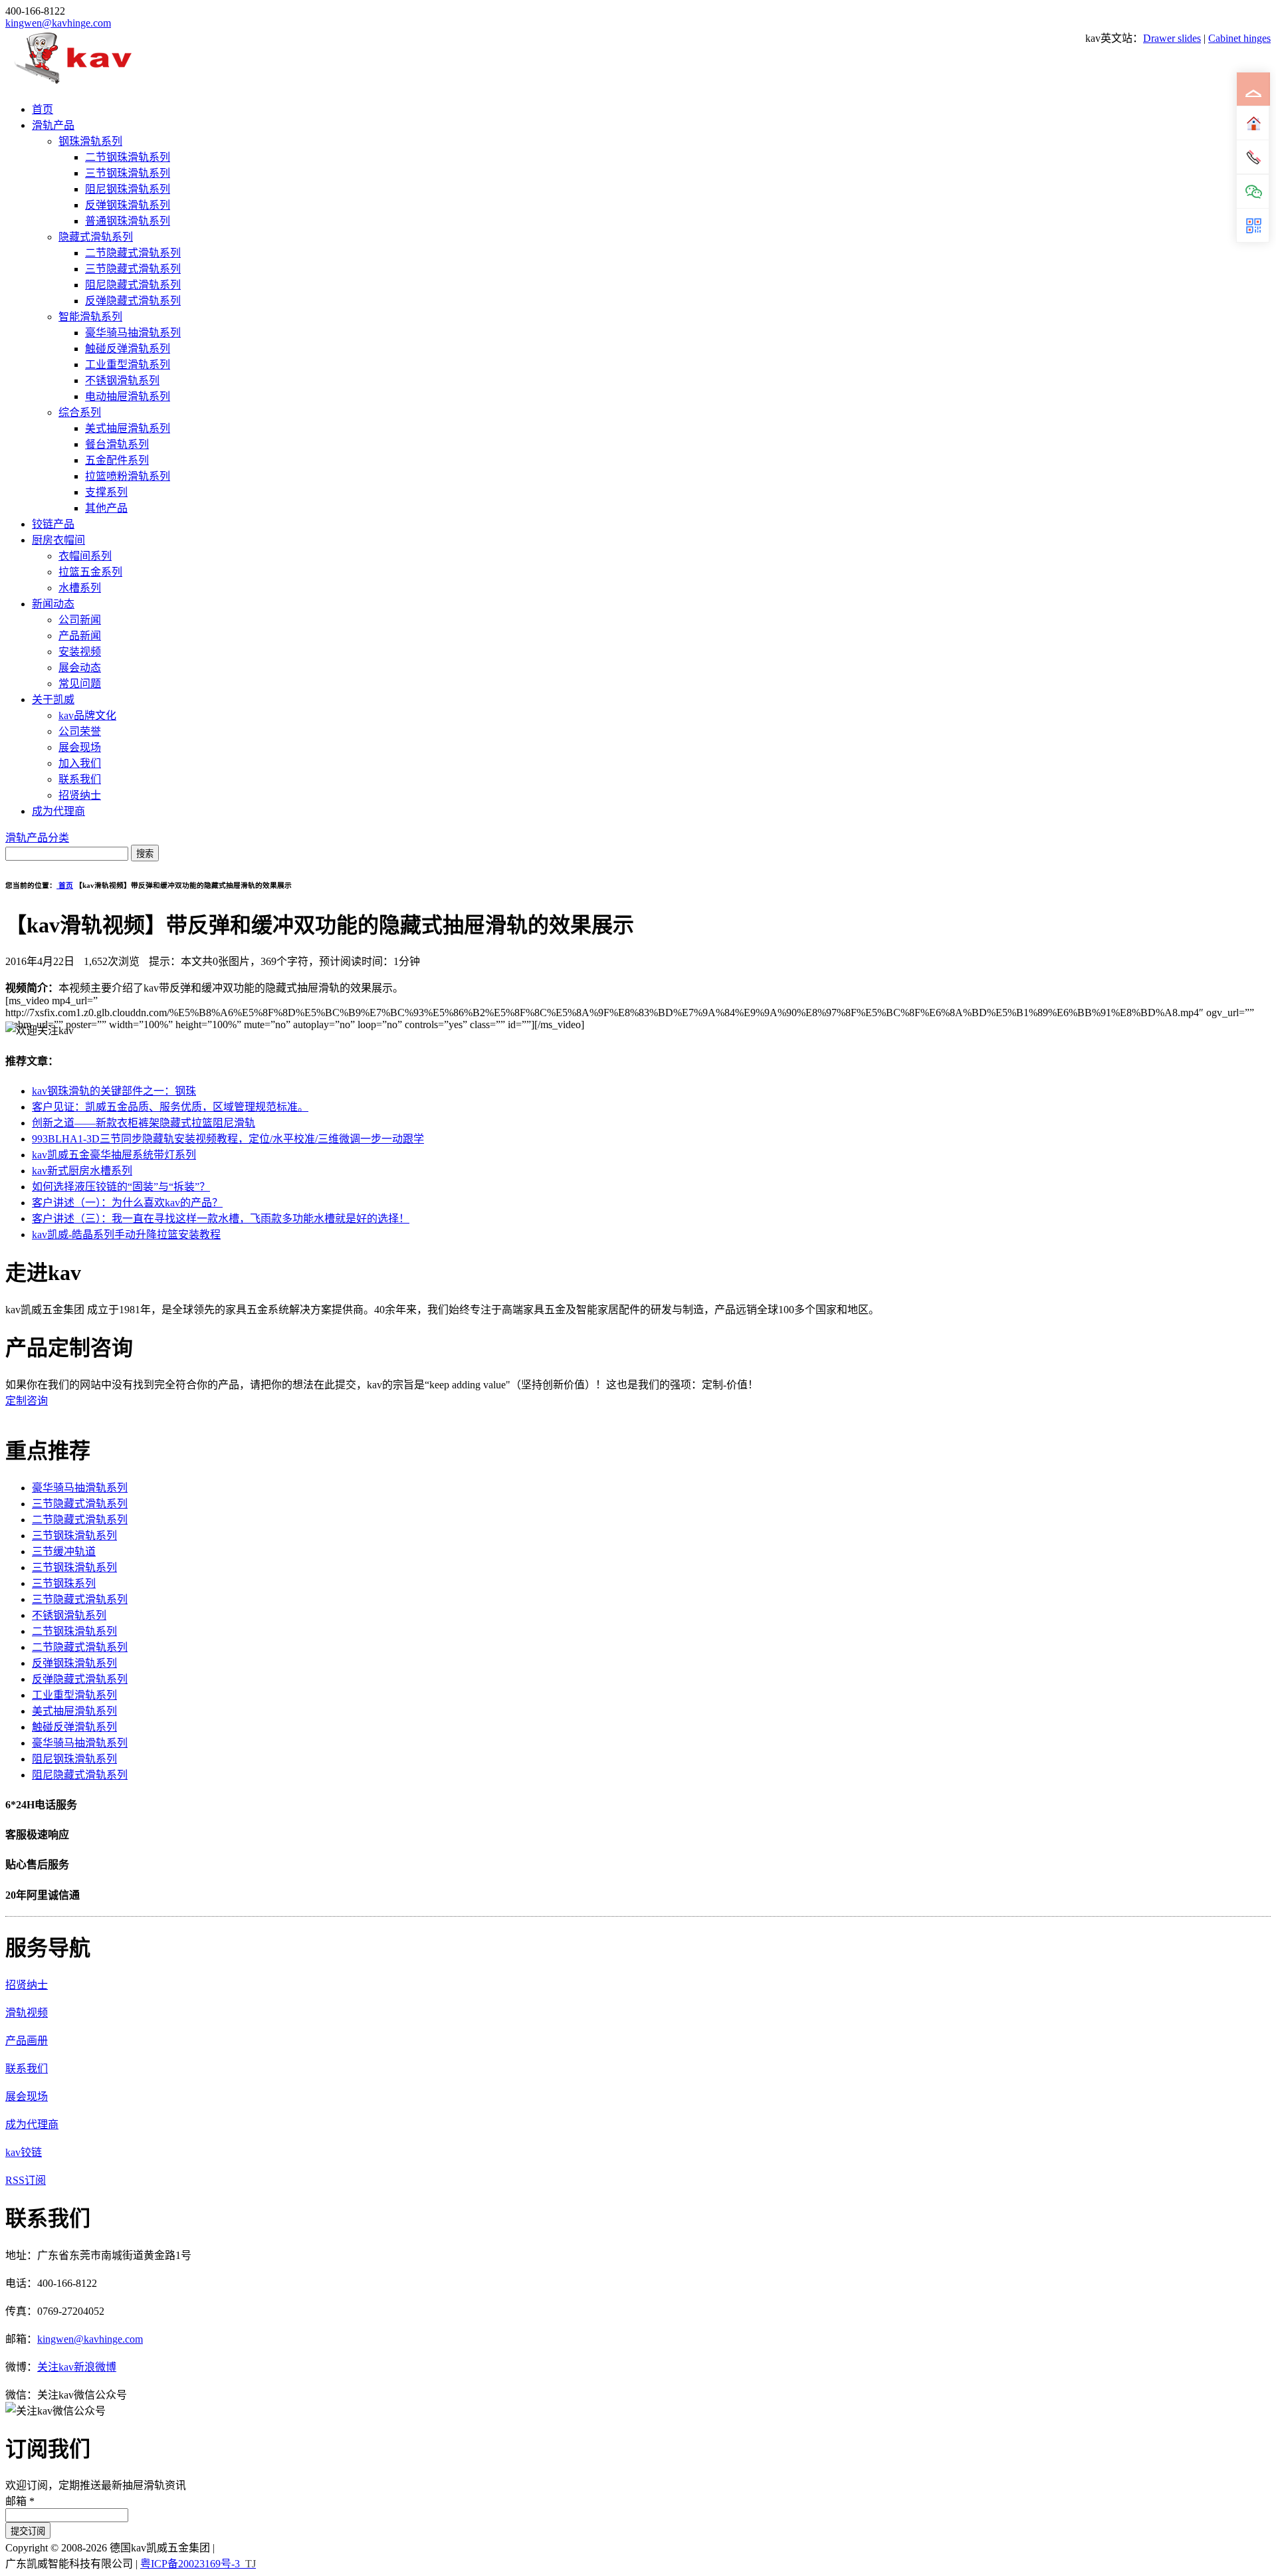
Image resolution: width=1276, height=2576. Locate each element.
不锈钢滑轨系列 (122, 380)
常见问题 (80, 684)
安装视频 (80, 652)
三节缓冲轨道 (64, 1552)
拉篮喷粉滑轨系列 (128, 476)
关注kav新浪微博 (77, 2367)
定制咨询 (27, 1401)
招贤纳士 (80, 795)
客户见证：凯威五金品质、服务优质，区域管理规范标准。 (170, 1107)
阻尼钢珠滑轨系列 (128, 189)
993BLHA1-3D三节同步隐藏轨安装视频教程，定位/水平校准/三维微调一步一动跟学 (228, 1139)
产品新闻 (80, 636)
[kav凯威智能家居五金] (73, 83)
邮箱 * (20, 2501)
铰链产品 (53, 524)
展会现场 (80, 747)
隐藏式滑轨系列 (96, 237)
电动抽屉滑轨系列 (128, 396)
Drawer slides (1172, 38)
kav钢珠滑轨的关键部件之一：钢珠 (114, 1091)
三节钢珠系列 (64, 1583)
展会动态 (80, 668)
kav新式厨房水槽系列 (82, 1171)
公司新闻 (80, 620)
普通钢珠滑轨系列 (128, 221)
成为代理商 (58, 811)
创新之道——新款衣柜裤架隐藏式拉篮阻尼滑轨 (144, 1123)
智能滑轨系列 (90, 317)
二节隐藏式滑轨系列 (133, 253)
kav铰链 (24, 2152)
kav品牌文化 (87, 715)
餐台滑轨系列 (117, 444)
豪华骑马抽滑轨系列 (133, 333)
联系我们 (80, 779)
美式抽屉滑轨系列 (128, 428)
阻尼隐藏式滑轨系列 (133, 285)
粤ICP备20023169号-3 (190, 2564)
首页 (43, 109)
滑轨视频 (27, 2013)
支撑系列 (106, 492)
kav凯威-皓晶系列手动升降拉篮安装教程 (126, 1234)
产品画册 (27, 2041)
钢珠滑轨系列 (90, 141)
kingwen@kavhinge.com (58, 23)
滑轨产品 (53, 125)
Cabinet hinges (1239, 38)
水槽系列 (80, 588)
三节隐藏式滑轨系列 (133, 269)
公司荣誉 (80, 731)
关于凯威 (53, 699)
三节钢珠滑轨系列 (128, 173)
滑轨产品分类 (37, 838)
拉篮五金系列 (90, 572)
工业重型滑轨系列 (128, 365)
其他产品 (106, 508)
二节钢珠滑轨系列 (128, 157)
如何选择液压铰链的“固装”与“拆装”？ (121, 1187)
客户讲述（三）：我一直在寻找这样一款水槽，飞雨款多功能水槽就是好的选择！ (221, 1219)
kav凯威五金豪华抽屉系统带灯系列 (114, 1155)
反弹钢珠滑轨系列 (128, 205)
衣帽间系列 (85, 556)
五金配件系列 (117, 460)
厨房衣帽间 (58, 540)
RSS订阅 (26, 2180)
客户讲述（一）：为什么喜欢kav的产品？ (127, 1203)
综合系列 (80, 412)
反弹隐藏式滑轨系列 (133, 301)
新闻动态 (53, 604)
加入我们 (80, 763)
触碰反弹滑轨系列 (128, 349)
